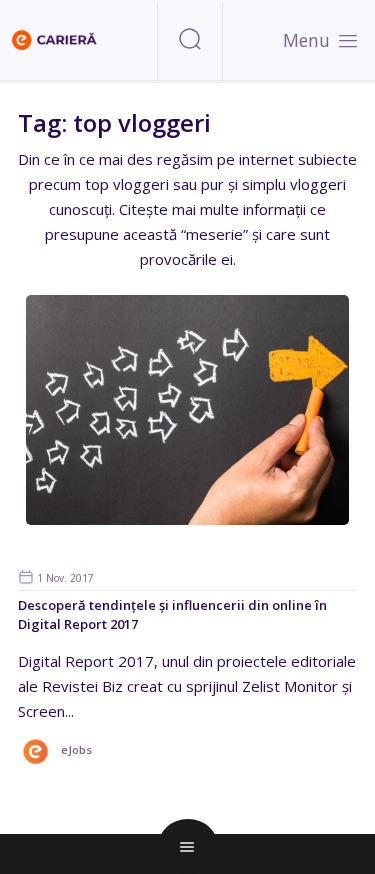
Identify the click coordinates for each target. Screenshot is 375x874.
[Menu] (348, 40)
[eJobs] (55, 764)
